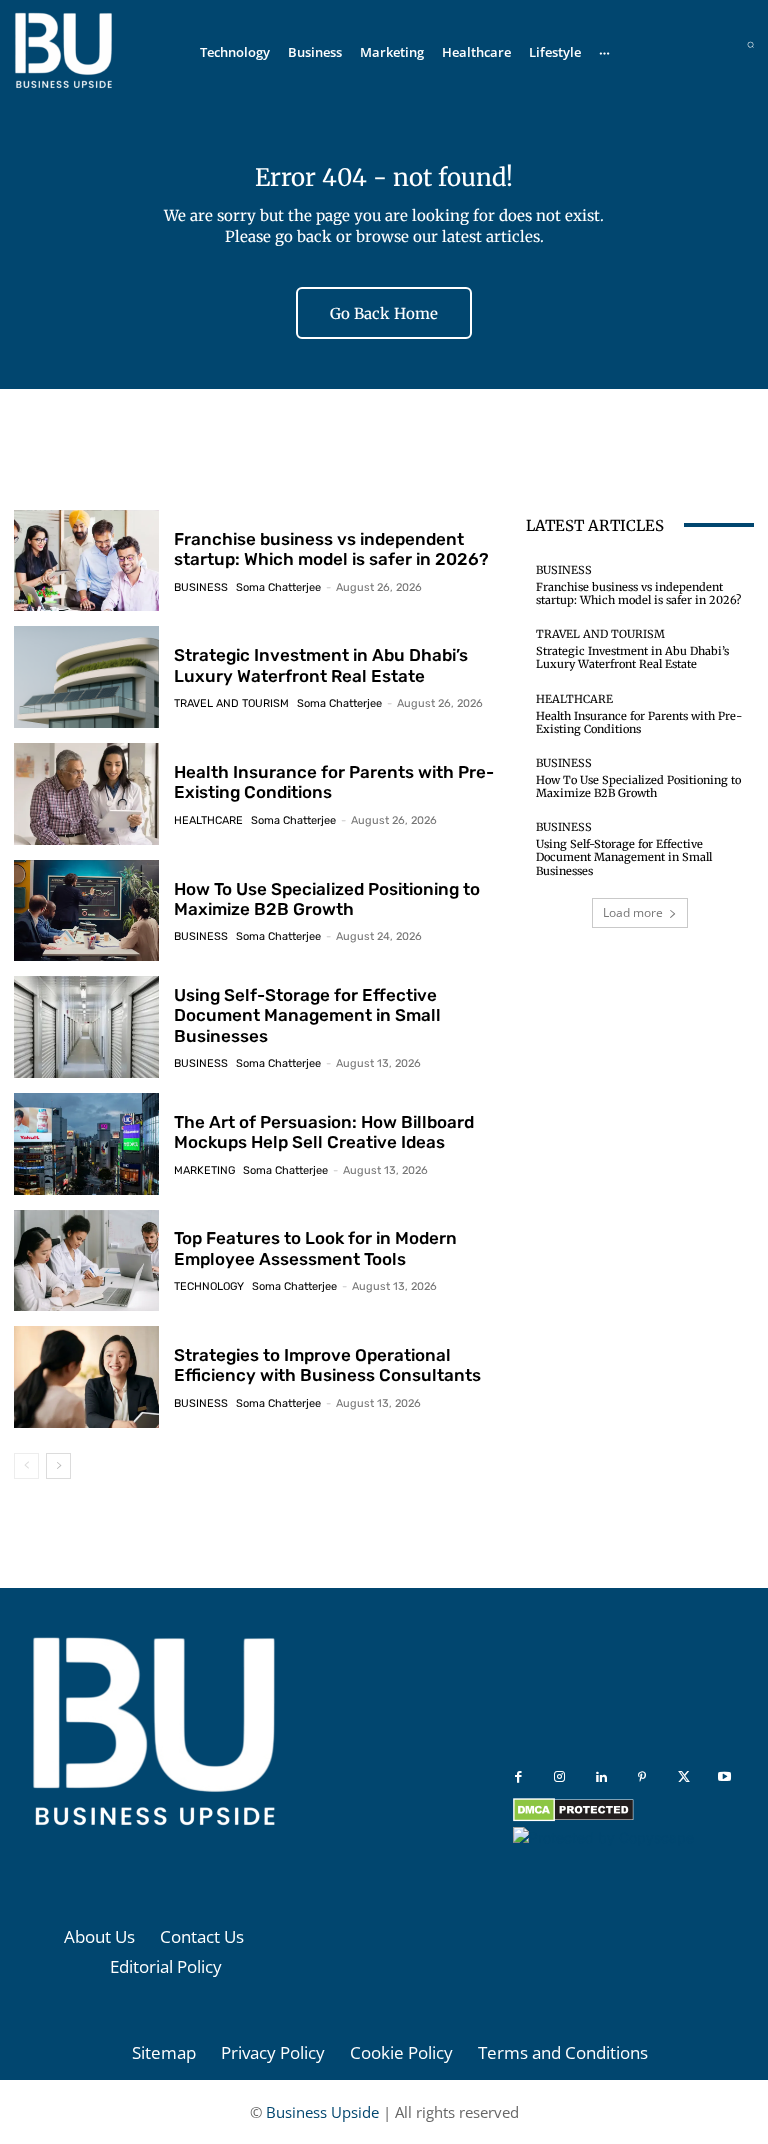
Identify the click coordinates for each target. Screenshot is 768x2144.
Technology (209, 1286)
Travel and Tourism (231, 703)
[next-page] (58, 1466)
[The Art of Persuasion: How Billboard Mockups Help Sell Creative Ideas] (86, 1144)
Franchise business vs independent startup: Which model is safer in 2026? (331, 549)
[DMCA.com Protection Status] (573, 1816)
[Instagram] (559, 1777)
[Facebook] (518, 1777)
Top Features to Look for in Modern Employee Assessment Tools (315, 1248)
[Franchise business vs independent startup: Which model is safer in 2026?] (86, 561)
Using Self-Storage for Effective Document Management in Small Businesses (307, 1015)
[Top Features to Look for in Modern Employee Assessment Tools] (86, 1261)
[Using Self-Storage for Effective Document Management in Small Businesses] (86, 1027)
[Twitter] (683, 1777)
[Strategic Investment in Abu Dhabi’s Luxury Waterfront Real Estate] (86, 677)
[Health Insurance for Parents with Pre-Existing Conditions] (86, 794)
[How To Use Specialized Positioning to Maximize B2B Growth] (86, 911)
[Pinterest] (642, 1777)
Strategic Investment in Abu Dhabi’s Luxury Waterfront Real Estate (321, 665)
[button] (750, 44)
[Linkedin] (601, 1777)
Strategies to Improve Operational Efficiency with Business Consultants (327, 1365)
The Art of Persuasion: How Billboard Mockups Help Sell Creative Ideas (324, 1132)
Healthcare (208, 820)
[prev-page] (26, 1466)
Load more (633, 912)
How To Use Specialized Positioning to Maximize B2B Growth (327, 899)
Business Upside (322, 2112)
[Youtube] (724, 1777)
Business (201, 587)
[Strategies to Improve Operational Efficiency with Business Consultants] (86, 1377)
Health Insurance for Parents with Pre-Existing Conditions (639, 722)
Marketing (204, 1170)
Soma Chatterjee (278, 587)
